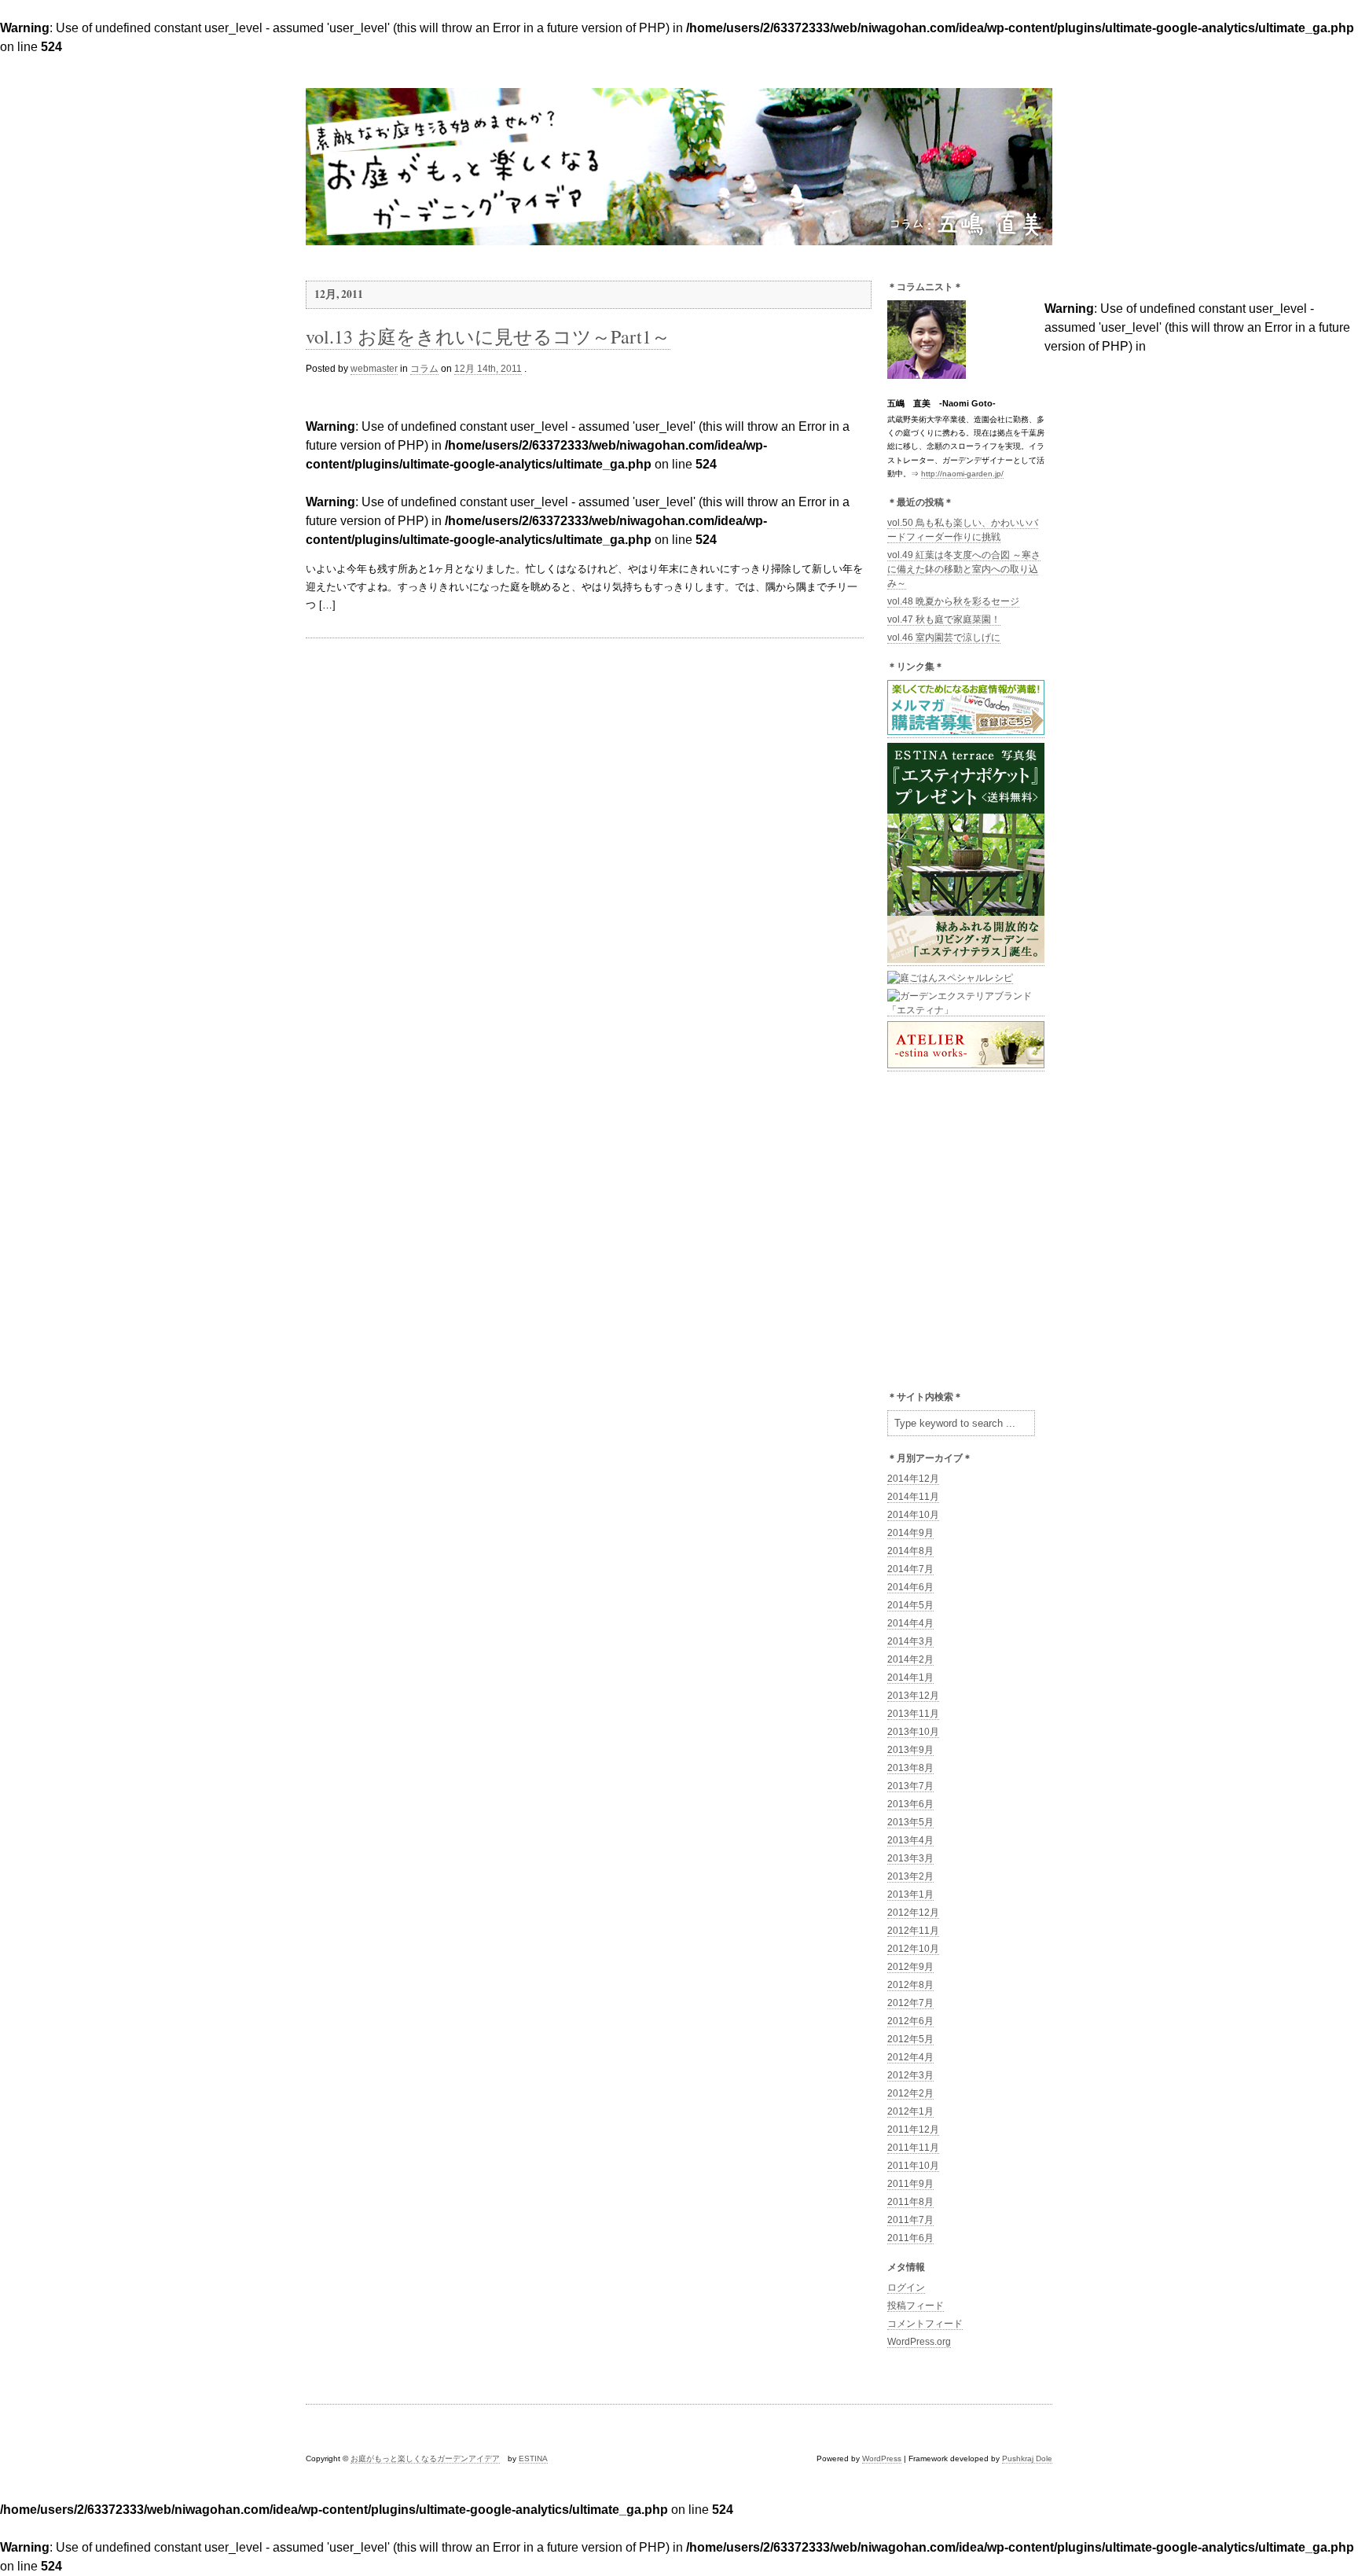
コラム (424, 369)
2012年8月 (910, 1985)
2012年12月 (913, 1913)
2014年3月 (910, 1641)
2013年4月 (910, 1840)
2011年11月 (913, 2148)
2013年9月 (910, 1750)
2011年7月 (910, 2220)
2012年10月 (913, 1949)
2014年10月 (913, 1515)
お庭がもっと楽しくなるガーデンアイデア (425, 2458)
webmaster (374, 369)
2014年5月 (910, 1605)
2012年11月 (913, 1931)
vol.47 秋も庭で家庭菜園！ (944, 619)
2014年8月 (910, 1551)
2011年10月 (913, 2166)
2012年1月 (910, 2111)
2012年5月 (910, 2039)
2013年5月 (910, 1822)
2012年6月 (910, 2021)
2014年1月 (910, 1678)
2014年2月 (910, 1659)
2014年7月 (910, 1569)
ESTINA (533, 2458)
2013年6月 (910, 1804)
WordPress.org (919, 2342)
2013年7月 (910, 1786)
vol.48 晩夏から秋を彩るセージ (953, 601)
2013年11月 (913, 1714)
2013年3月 (910, 1858)
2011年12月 (913, 2130)
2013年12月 (913, 1696)
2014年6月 (910, 1587)
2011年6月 (910, 2238)
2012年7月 (910, 2003)
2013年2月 (910, 1876)
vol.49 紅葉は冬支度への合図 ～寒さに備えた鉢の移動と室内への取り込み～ (964, 569)
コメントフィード (925, 2324)
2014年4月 (910, 1623)
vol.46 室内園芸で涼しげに (944, 638)
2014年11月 (913, 1497)
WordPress (882, 2458)
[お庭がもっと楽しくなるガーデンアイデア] (679, 238)
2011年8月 (910, 2202)
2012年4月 (910, 2057)
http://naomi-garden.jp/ (962, 474)
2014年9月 (910, 1533)
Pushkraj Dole (1027, 2458)
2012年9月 (910, 1967)
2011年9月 (910, 2184)
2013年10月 (913, 1732)
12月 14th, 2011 (488, 369)
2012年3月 (910, 2075)
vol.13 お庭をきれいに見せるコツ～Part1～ (488, 336)
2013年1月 (910, 1894)
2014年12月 (913, 1479)
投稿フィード (916, 2306)
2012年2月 (910, 2093)
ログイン (906, 2288)
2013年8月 (910, 1768)
